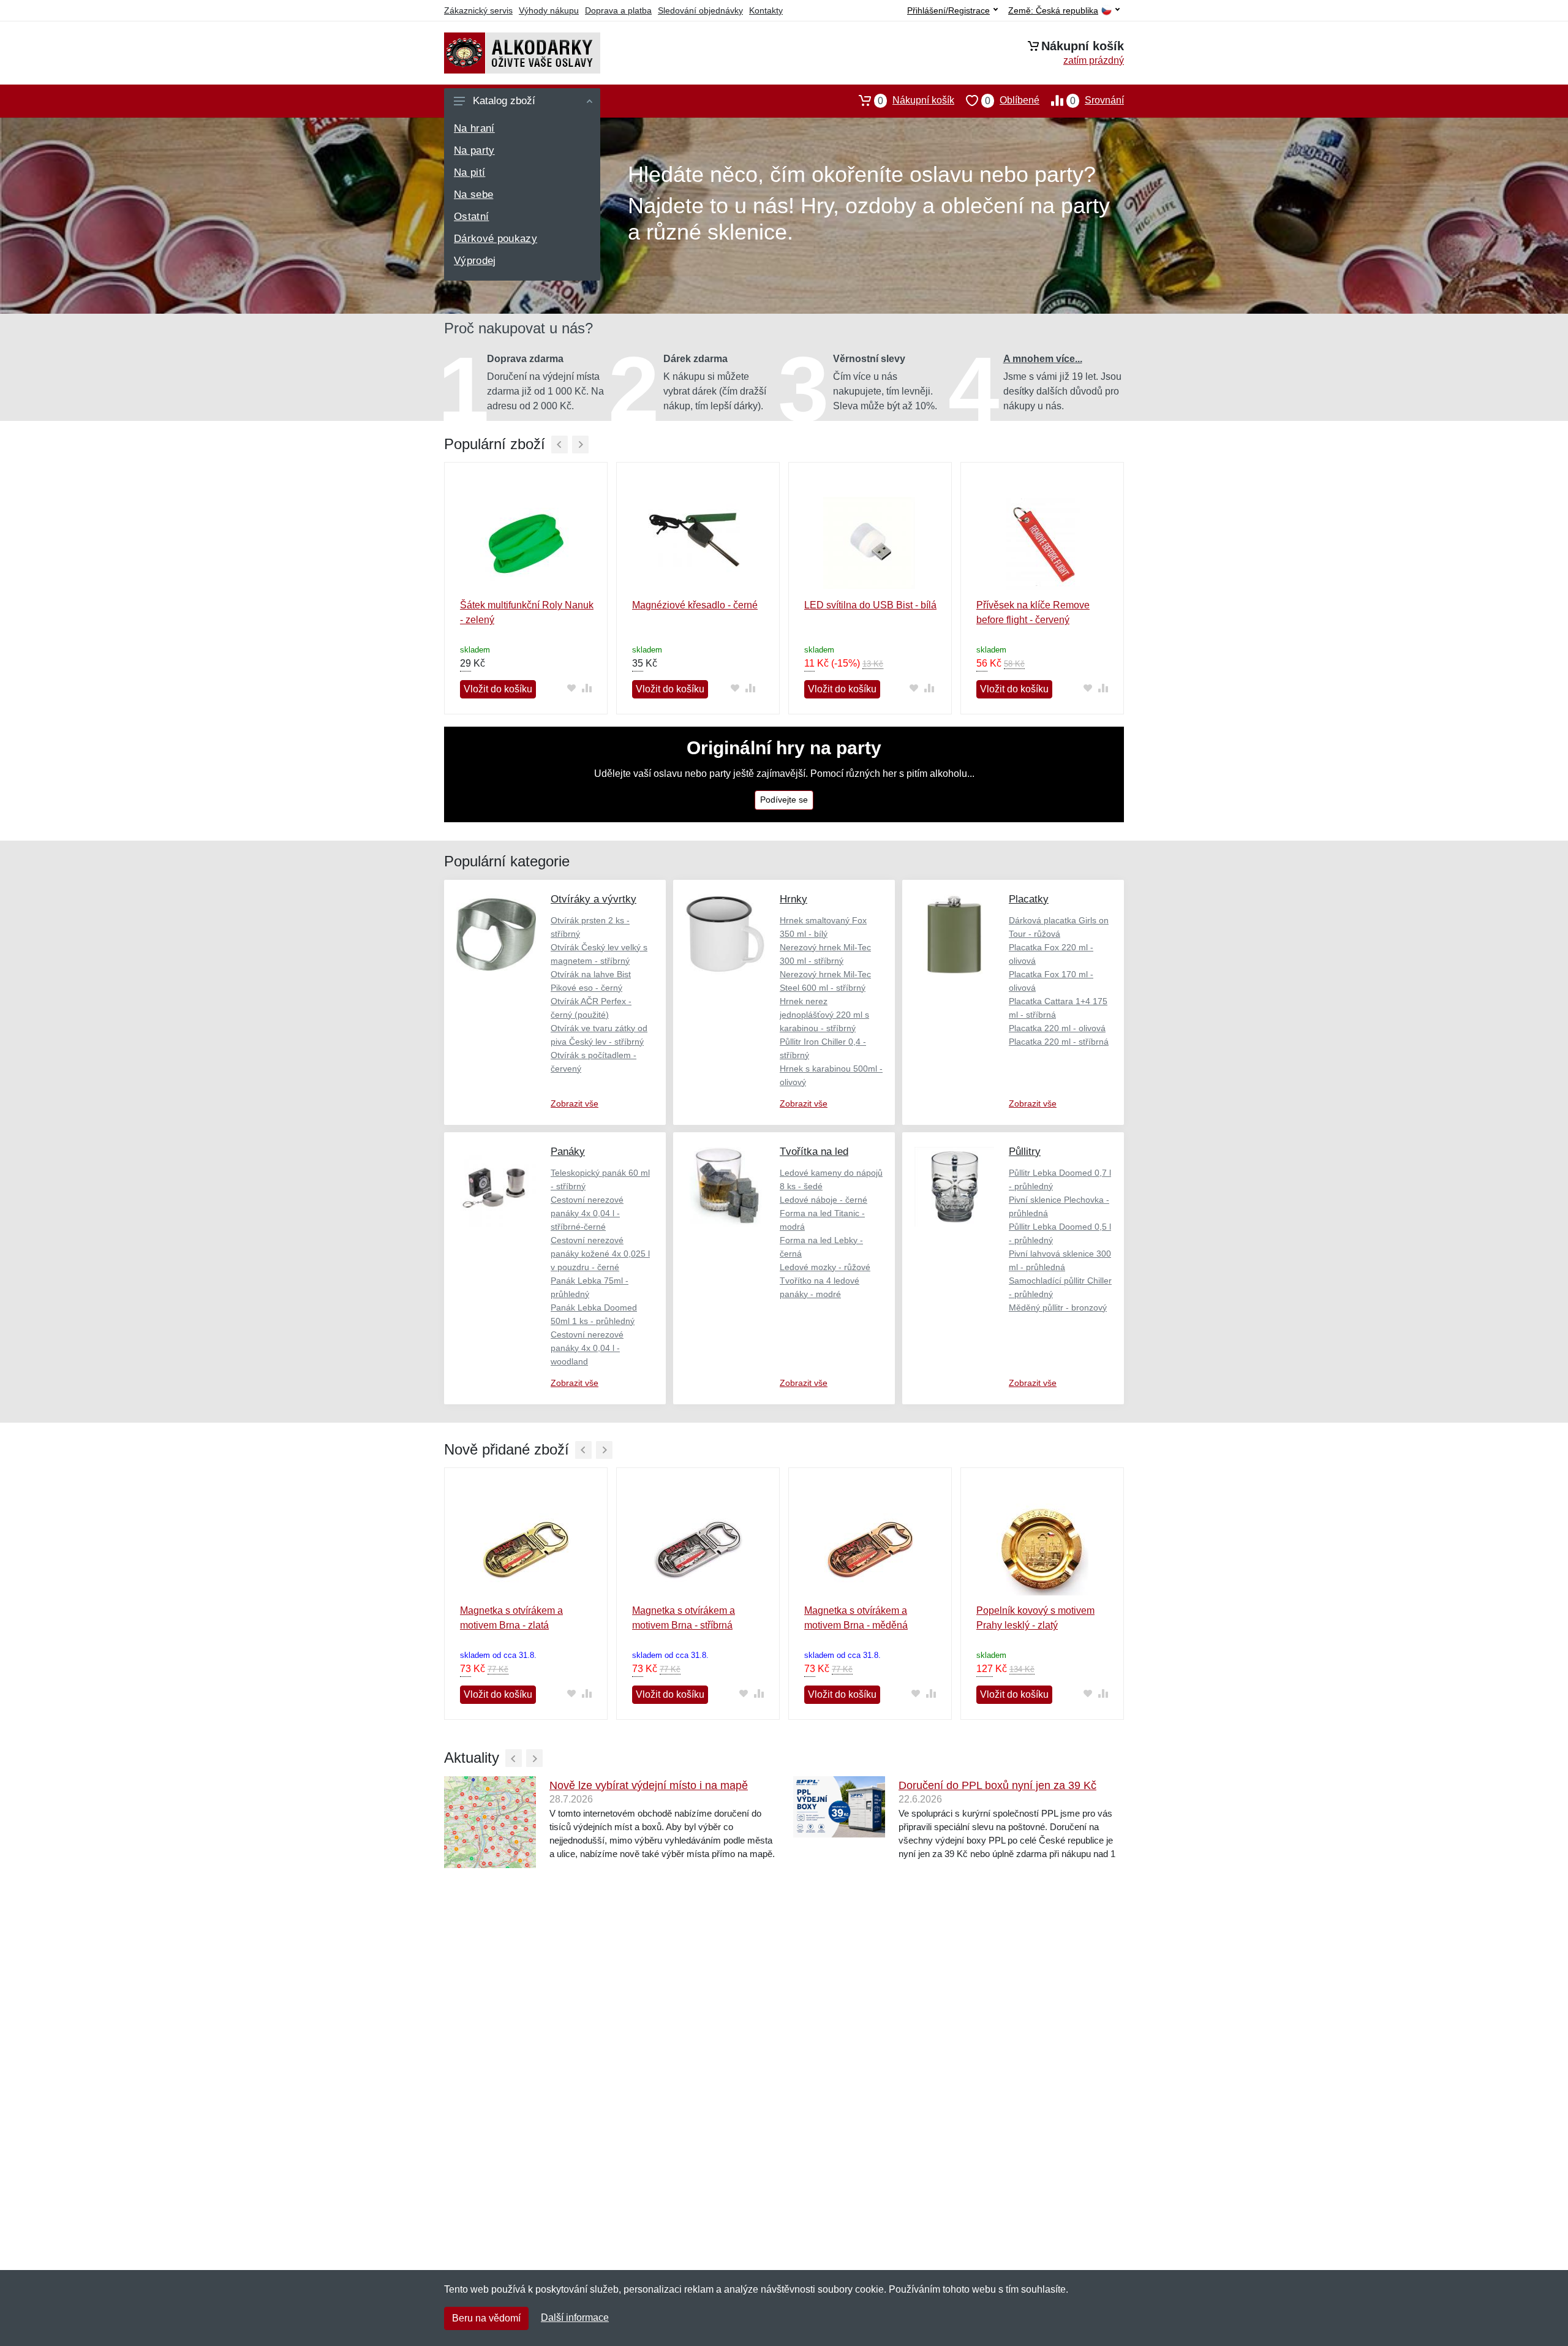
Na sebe (473, 195)
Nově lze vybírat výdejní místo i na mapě (649, 1785)
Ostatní (471, 217)
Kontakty (766, 10)
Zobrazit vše (575, 1103)
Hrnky (793, 899)
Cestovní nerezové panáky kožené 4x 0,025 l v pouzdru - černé (600, 1254)
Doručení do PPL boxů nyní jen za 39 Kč (997, 1785)
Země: (1053, 11)
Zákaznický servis (478, 10)
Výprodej (475, 261)
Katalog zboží (504, 101)
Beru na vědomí (486, 2318)
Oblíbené (1012, 100)
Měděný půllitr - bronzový (1058, 1307)
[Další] (580, 445)
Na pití (469, 172)
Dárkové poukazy (496, 239)
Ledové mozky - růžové (825, 1267)
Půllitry (1025, 1152)
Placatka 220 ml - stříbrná (1059, 1042)
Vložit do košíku (498, 689)
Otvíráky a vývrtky (594, 899)
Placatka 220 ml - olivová (1057, 1028)
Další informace (575, 2318)
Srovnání (1097, 100)
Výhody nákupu (549, 10)
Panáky (568, 1152)
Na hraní (474, 128)
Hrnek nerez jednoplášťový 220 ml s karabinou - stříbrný (824, 1015)
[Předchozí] (560, 445)
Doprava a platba (618, 10)
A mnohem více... (1043, 359)
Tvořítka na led (814, 1152)
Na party (474, 150)
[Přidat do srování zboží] (586, 688)
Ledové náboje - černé (824, 1200)
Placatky (1029, 899)
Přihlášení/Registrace (948, 10)
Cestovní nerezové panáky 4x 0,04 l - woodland (587, 1348)
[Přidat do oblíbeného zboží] (571, 688)
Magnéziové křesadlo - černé (695, 605)
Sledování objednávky (700, 10)
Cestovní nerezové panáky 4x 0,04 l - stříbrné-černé (587, 1213)
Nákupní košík (916, 100)
